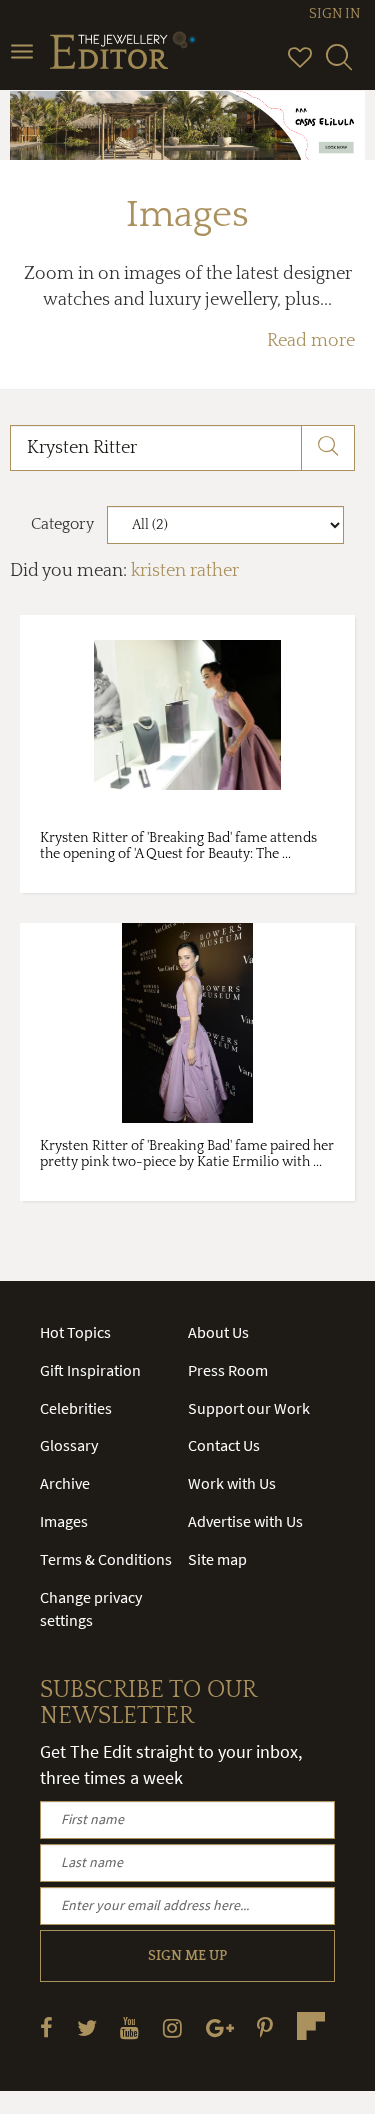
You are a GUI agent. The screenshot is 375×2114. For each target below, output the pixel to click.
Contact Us (224, 1445)
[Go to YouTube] (129, 2027)
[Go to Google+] (220, 2027)
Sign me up (187, 1956)
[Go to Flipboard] (311, 2026)
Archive (65, 1483)
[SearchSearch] (339, 66)
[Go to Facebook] (46, 2027)
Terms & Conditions (106, 1559)
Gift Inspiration (90, 1370)
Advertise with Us (245, 1521)
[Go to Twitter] (87, 2027)
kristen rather (185, 571)
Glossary (69, 1445)
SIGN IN (334, 14)
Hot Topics (75, 1332)
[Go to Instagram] (172, 2027)
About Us (218, 1332)
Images (64, 1521)
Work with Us (232, 1483)
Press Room (228, 1370)
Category (62, 524)
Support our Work (249, 1408)
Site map (217, 1559)
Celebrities (76, 1408)
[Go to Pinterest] (265, 2027)
